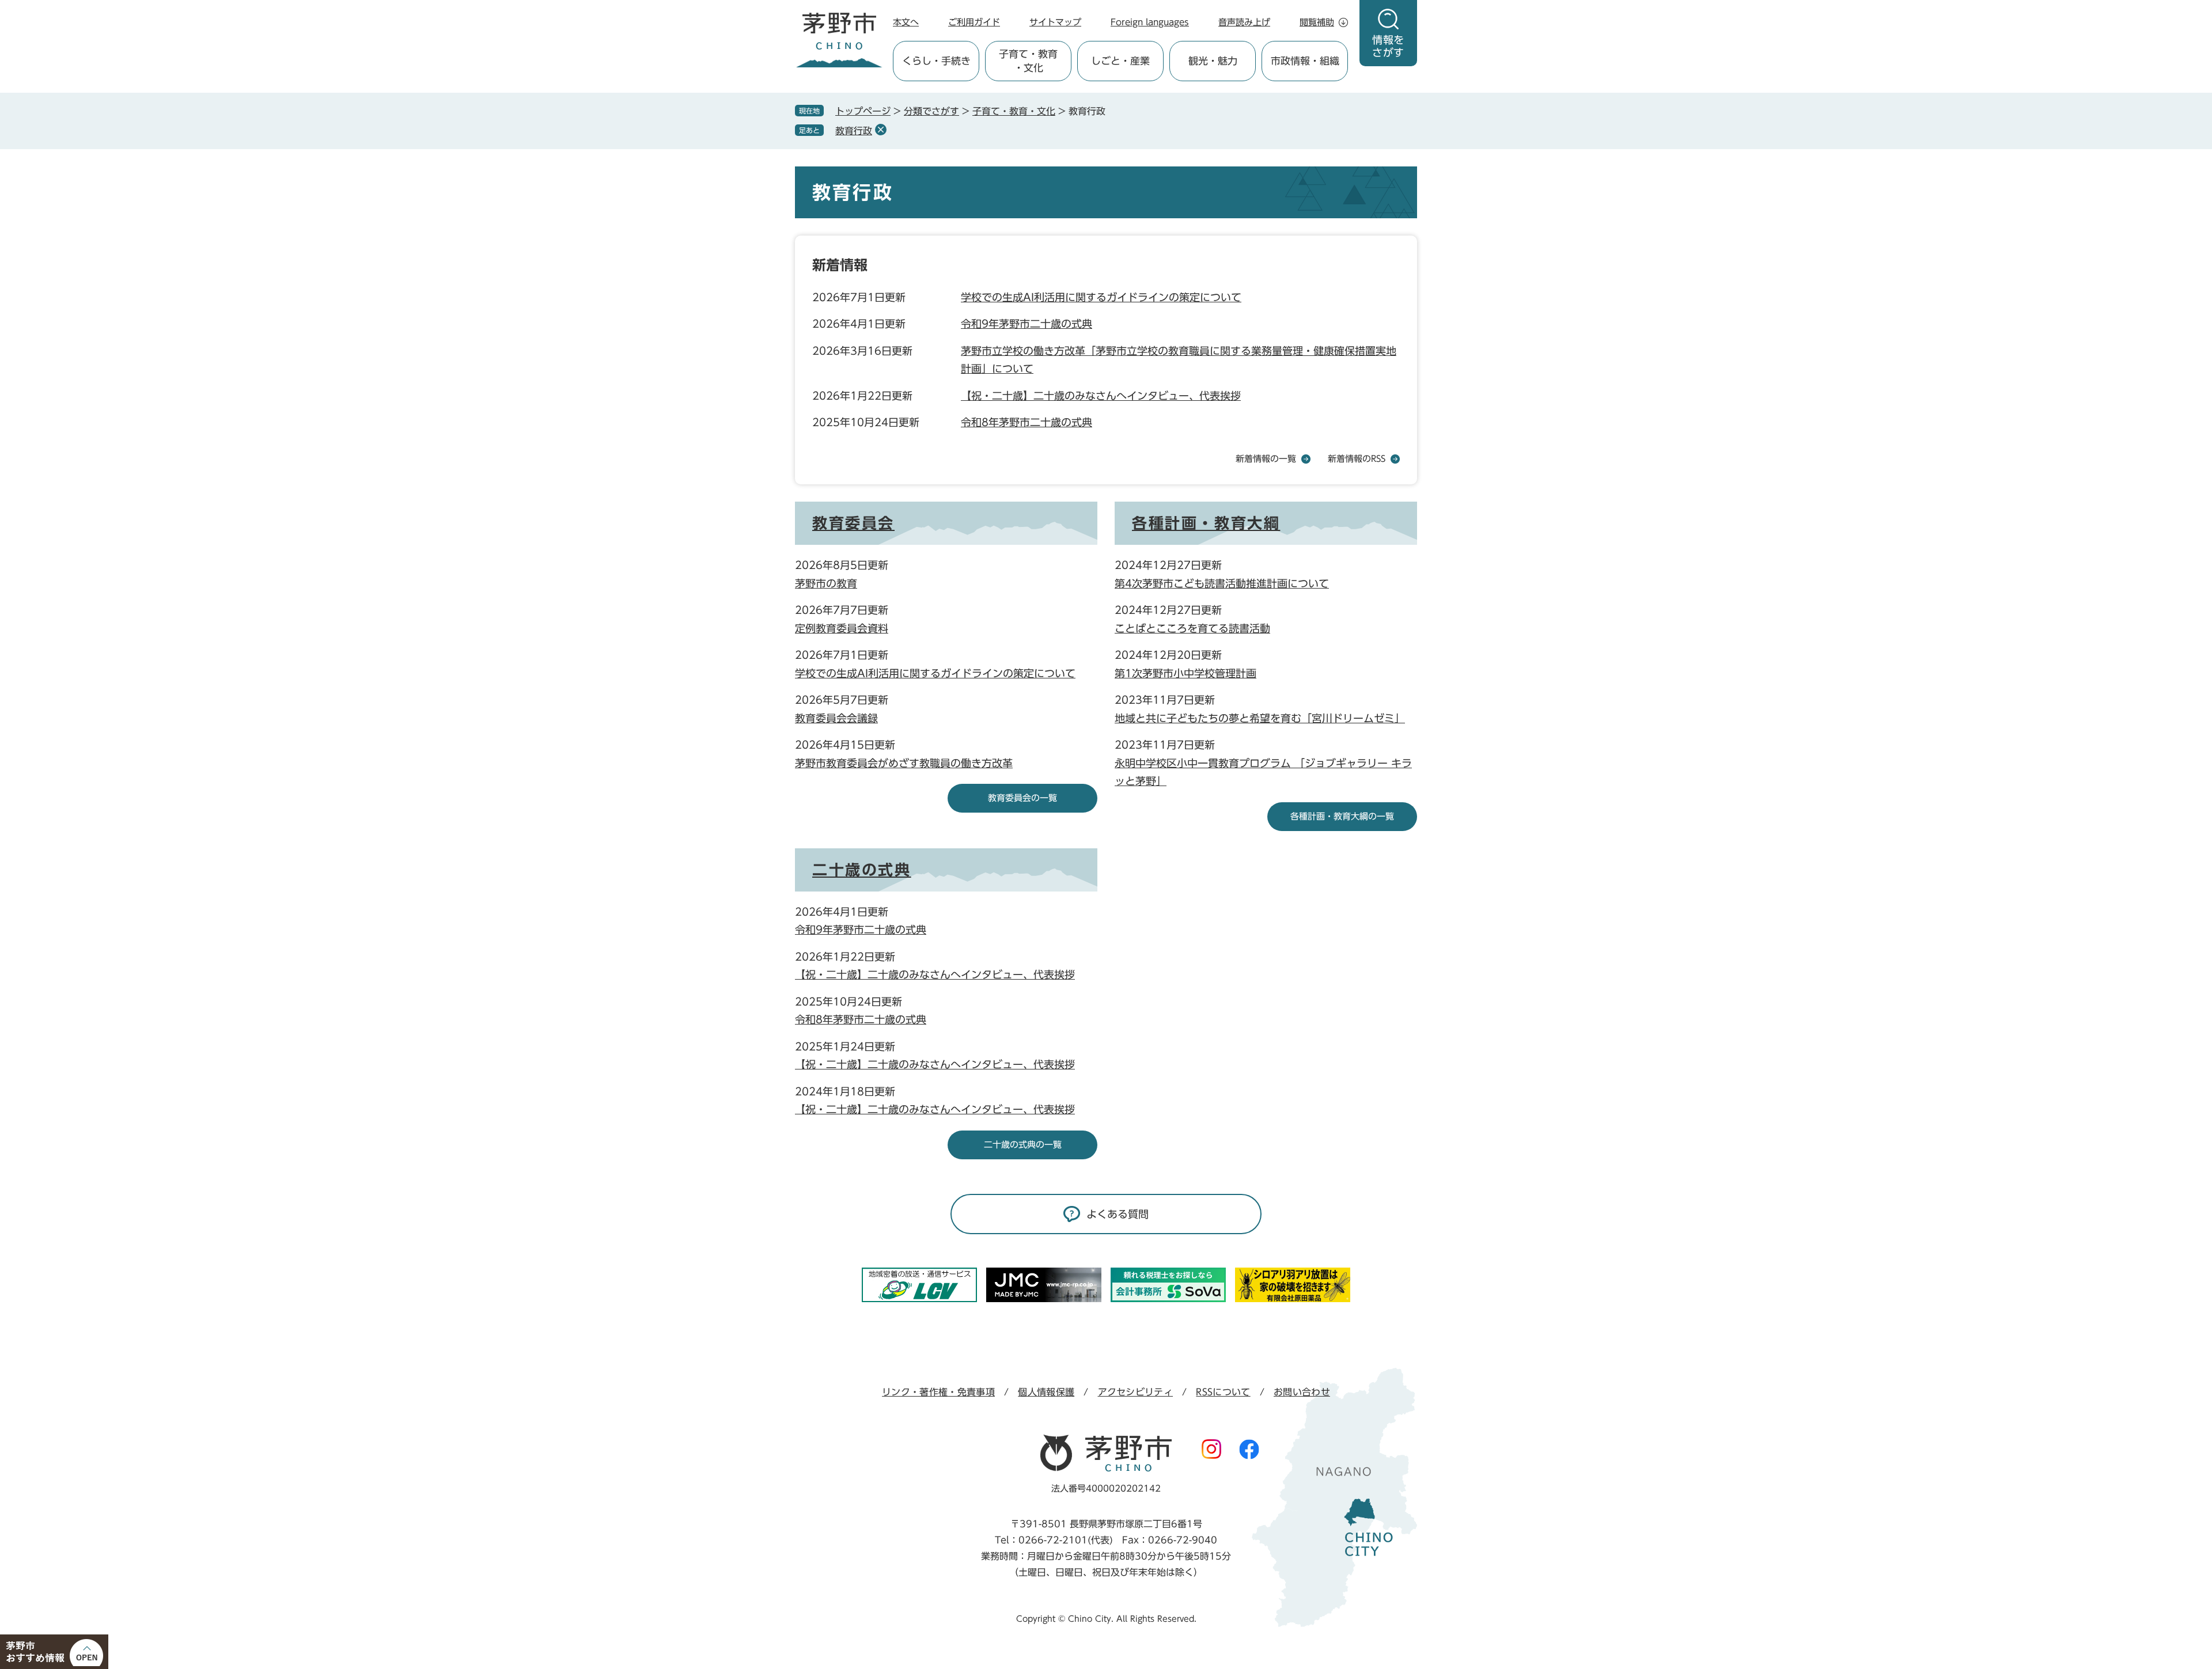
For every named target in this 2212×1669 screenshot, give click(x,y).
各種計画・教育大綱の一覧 (1342, 816)
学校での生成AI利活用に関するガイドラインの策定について (1101, 297)
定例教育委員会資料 (842, 628)
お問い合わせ (1302, 1392)
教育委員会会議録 (836, 718)
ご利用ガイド (974, 22)
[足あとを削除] (881, 130)
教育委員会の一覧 (1022, 798)
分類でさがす (931, 111)
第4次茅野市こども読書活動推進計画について (1222, 583)
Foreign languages (1150, 22)
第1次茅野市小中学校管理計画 (1185, 673)
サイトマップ (1055, 22)
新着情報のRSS (1357, 459)
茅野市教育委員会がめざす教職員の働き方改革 (904, 763)
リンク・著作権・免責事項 (938, 1392)
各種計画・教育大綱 (1206, 523)
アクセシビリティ (1136, 1392)
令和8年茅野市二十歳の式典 (1027, 422)
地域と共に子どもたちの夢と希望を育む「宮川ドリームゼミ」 (1260, 718)
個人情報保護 (1046, 1392)
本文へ (906, 22)
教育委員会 (853, 523)
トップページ (863, 111)
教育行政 (854, 131)
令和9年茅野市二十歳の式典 (1027, 324)
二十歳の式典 (862, 870)
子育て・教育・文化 (1014, 111)
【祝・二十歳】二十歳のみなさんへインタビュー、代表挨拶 (1101, 396)
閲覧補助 (1317, 22)
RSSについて (1223, 1392)
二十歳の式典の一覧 (1023, 1145)
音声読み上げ (1244, 22)
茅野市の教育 (826, 583)
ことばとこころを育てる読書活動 (1192, 628)
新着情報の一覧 (1266, 459)
